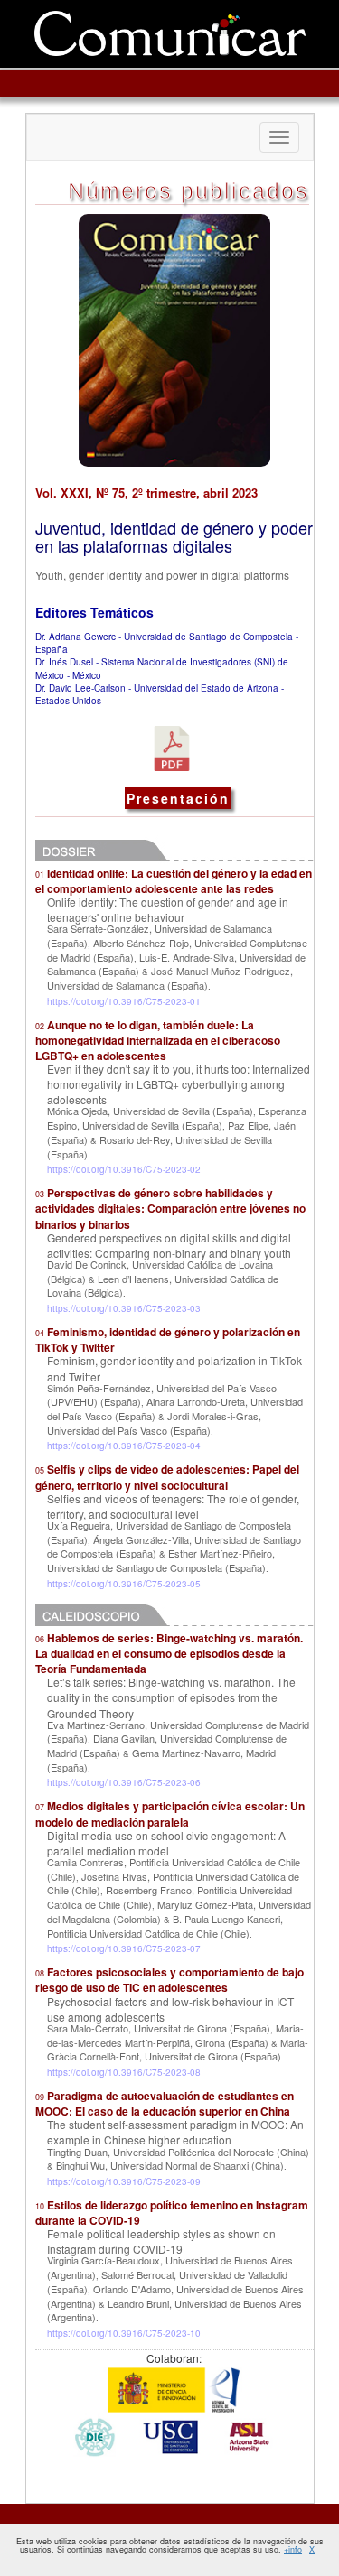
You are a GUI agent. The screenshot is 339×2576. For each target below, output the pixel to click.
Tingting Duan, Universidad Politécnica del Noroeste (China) (178, 2152)
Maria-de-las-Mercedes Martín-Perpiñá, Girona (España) (175, 2035)
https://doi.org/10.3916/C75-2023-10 (124, 2333)
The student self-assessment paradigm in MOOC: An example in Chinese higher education (175, 2132)
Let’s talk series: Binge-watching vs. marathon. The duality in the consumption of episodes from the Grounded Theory (171, 1697)
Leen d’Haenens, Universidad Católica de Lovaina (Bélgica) (163, 1286)
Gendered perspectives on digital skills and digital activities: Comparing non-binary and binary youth (169, 1245)
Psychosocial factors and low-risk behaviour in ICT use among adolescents (170, 2009)
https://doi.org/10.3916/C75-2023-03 (124, 1308)
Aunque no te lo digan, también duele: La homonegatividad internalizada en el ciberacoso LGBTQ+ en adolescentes (158, 1040)
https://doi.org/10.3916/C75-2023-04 (124, 1446)
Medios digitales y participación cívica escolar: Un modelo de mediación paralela (170, 1813)
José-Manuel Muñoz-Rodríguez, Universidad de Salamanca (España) (170, 978)
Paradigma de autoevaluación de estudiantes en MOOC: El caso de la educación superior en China (165, 2103)
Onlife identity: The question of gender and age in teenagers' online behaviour (168, 909)
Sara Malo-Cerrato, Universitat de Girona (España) (159, 2028)
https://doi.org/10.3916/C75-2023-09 (124, 2181)
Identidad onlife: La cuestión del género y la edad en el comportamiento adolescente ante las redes (174, 881)
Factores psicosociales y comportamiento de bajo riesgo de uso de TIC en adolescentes (169, 1980)
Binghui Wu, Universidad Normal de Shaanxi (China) (170, 2165)
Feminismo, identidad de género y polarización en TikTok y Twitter (168, 1339)
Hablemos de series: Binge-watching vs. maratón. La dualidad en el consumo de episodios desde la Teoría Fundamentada (169, 1653)
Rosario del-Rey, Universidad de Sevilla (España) (160, 1147)
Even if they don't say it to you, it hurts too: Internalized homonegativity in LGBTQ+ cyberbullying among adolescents (179, 1084)
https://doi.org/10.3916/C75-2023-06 (124, 1782)
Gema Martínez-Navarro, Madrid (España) (161, 1760)
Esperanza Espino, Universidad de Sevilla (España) (177, 1118)
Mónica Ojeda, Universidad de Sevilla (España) (150, 1111)
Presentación (178, 798)
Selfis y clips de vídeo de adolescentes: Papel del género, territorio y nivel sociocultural (167, 1477)
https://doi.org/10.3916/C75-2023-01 (124, 1001)
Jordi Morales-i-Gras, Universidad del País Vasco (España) (154, 1423)
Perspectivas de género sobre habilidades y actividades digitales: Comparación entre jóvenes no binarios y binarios (170, 1208)
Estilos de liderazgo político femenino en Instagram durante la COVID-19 (172, 2213)
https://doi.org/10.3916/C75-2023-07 (124, 1948)
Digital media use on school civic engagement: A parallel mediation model (166, 1843)
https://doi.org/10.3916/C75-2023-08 (124, 2072)
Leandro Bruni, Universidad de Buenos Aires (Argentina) (174, 2311)
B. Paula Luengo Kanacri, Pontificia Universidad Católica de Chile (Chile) (165, 1926)
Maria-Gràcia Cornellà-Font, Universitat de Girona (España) (178, 2050)
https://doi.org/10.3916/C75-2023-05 (124, 1584)
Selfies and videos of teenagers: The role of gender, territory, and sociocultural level (173, 1506)
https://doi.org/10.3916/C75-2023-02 (124, 1169)
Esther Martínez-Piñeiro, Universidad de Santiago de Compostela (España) (161, 1560)
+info (293, 2549)
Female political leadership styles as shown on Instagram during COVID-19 (161, 2241)
